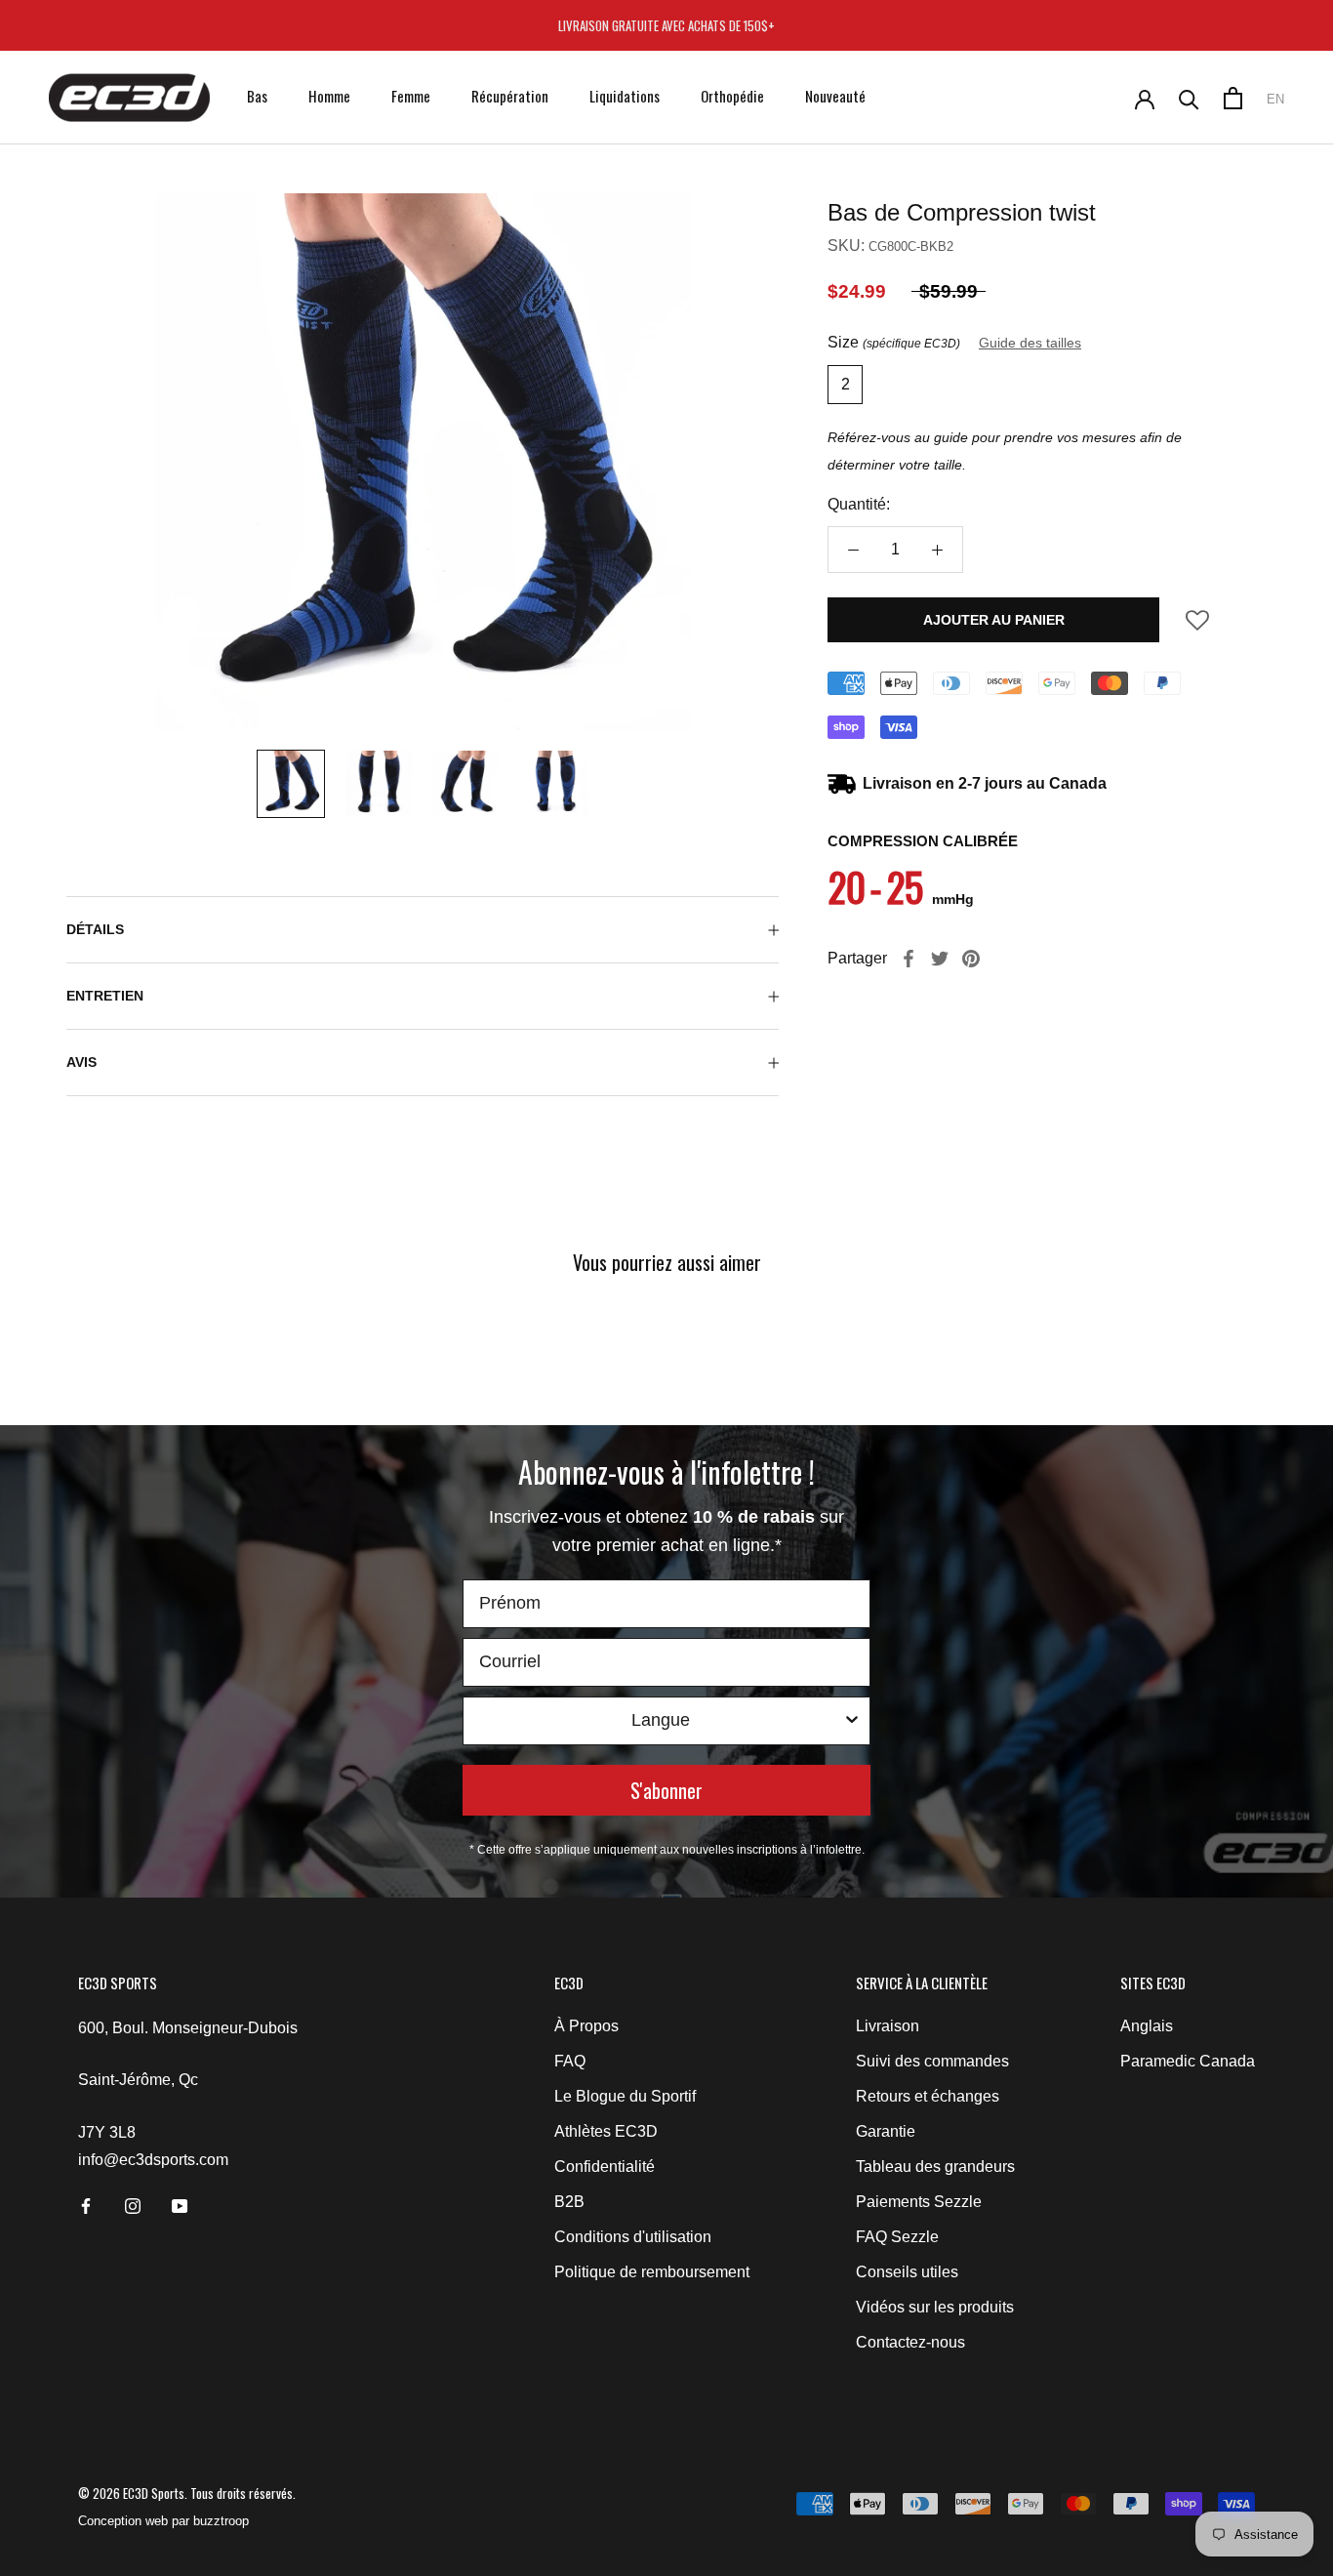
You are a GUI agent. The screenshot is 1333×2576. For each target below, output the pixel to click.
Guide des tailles (1030, 343)
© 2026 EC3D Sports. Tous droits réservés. (187, 2493)
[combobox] (661, 1721)
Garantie (886, 2131)
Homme (329, 96)
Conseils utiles (907, 2272)
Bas (257, 96)
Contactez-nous (910, 2342)
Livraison (888, 2026)
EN (1275, 99)
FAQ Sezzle (897, 2237)
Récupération (510, 96)
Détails (95, 929)
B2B (569, 2202)
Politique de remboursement (652, 2272)
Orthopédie (732, 96)
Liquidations (625, 96)
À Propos (586, 2026)
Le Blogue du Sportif (625, 2096)
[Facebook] (909, 959)
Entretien (105, 996)
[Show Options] (852, 1721)
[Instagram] (133, 2206)
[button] (1197, 626)
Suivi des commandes (932, 2061)
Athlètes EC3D (606, 2131)
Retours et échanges (928, 2096)
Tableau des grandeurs (935, 2167)
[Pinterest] (971, 959)
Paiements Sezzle (919, 2202)
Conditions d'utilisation (633, 2237)
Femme (411, 96)
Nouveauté (835, 96)
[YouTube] (180, 2206)
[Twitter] (940, 959)
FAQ (570, 2061)
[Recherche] (1189, 98)
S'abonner (666, 1790)
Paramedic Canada (1188, 2061)
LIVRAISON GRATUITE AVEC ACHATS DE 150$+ (666, 25)
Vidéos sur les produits (935, 2307)
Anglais (1147, 2026)
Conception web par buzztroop (163, 2521)
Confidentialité (605, 2167)
